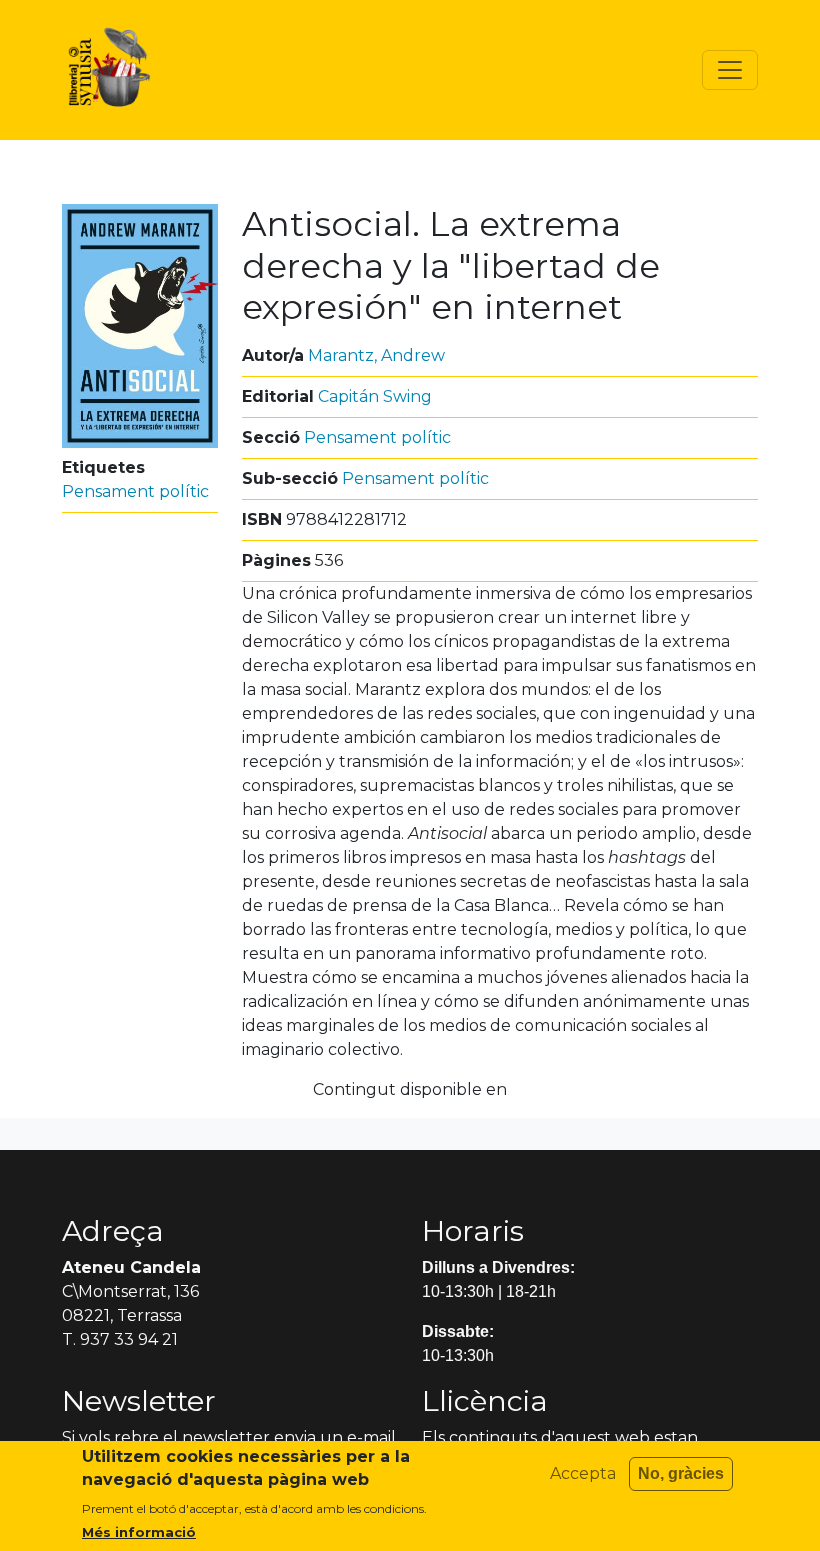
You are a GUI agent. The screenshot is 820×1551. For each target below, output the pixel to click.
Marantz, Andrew (376, 355)
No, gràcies (681, 1473)
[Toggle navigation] (730, 70)
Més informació (139, 1532)
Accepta (583, 1473)
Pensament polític (135, 491)
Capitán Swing (375, 396)
